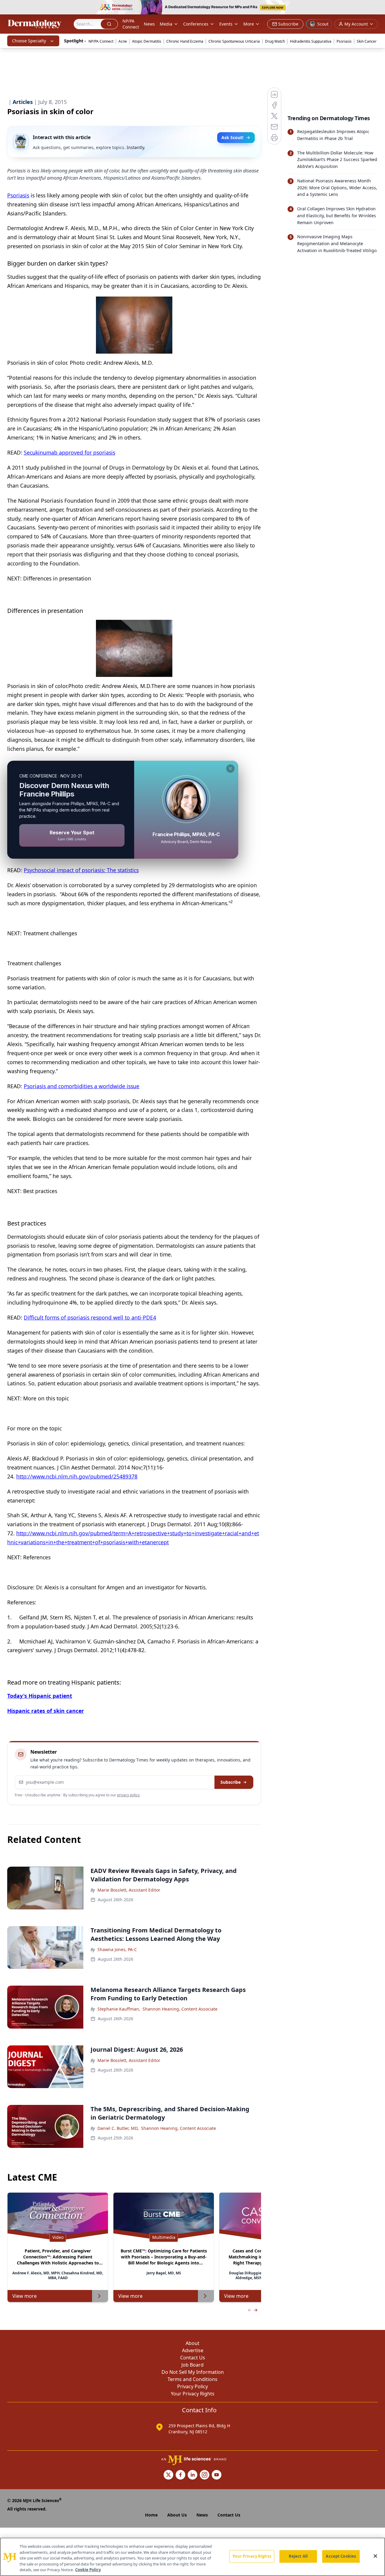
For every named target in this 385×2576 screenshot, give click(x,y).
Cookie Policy (88, 2570)
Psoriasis (344, 41)
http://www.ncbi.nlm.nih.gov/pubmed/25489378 (77, 1476)
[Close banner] (377, 8)
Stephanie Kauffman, (119, 2009)
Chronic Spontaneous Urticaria (234, 41)
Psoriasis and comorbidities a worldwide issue (82, 1086)
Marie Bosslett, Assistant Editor (129, 1890)
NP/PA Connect (131, 24)
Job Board (192, 2365)
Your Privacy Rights (193, 2394)
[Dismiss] (230, 769)
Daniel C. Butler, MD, (118, 2128)
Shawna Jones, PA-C (117, 1949)
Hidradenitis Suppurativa (311, 41)
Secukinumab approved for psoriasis (69, 452)
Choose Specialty (29, 41)
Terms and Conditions (192, 2379)
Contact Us (193, 2358)
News (149, 24)
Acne (123, 41)
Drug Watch (275, 41)
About (192, 2343)
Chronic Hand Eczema (185, 41)
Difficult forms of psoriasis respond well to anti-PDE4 (90, 1317)
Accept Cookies (341, 2556)
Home (151, 2515)
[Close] (375, 2556)
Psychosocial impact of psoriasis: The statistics (81, 870)
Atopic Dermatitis (147, 41)
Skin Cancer (367, 41)
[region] (192, 2557)
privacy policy (128, 1795)
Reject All (298, 2556)
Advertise (193, 2350)
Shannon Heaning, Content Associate (180, 2009)
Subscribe (231, 1782)
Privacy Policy (192, 2386)
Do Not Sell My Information (193, 2372)
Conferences (196, 24)
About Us (177, 2515)
